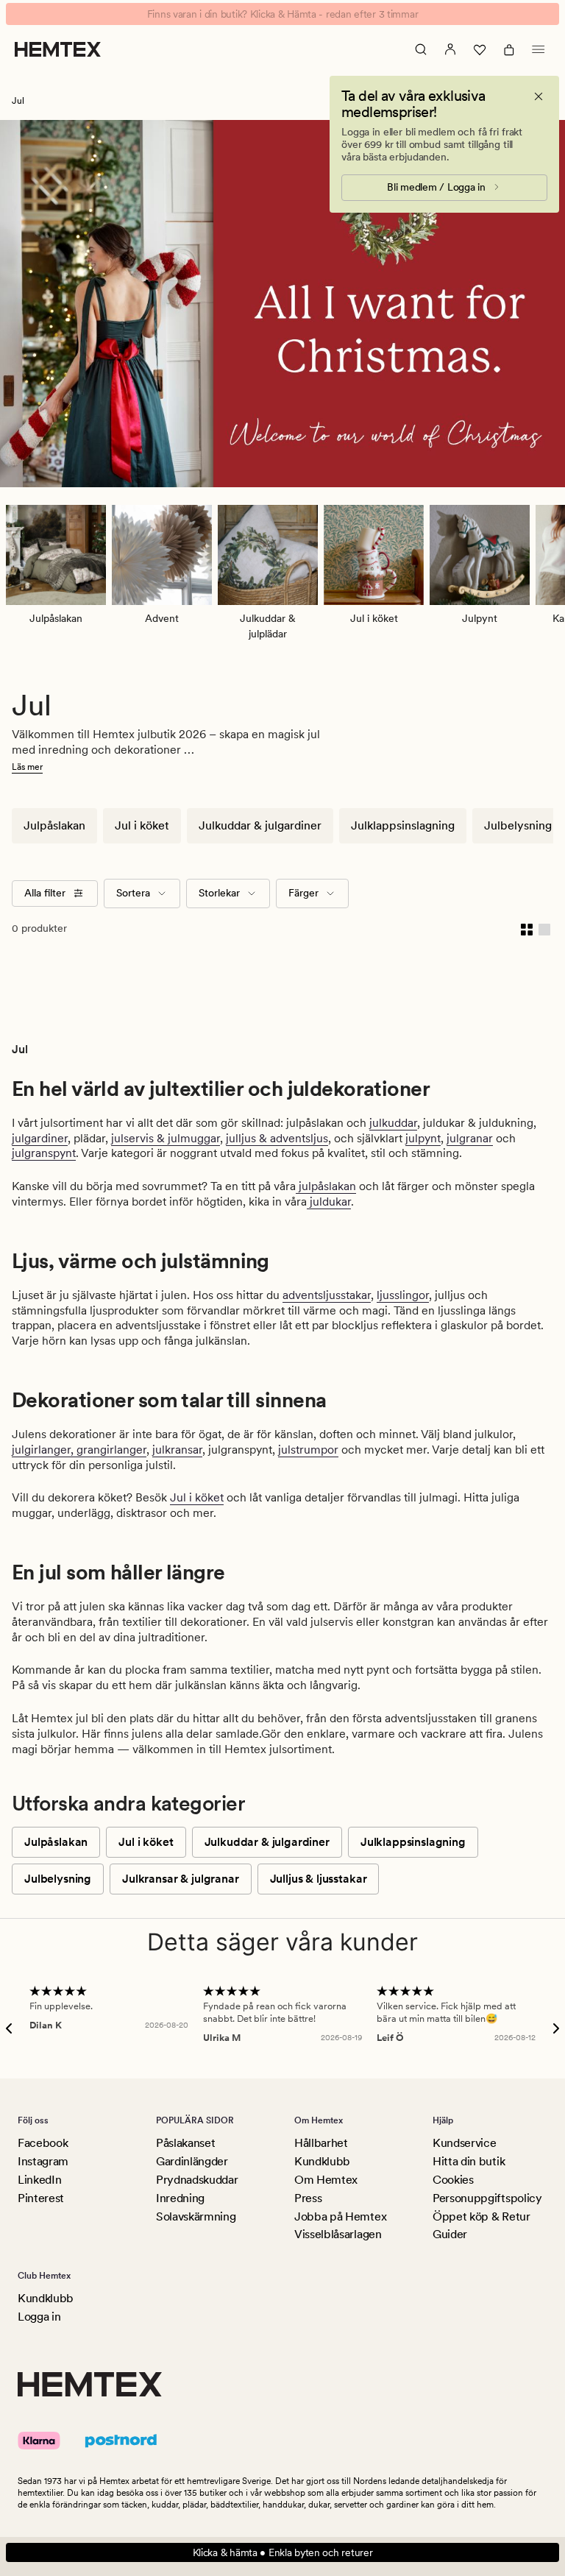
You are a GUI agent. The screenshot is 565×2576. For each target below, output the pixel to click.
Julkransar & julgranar (180, 1879)
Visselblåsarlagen (338, 2234)
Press (308, 2198)
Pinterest (41, 2198)
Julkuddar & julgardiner (260, 825)
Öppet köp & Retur (482, 2216)
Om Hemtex (326, 2180)
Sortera (133, 893)
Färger (303, 893)
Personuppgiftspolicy (487, 2198)
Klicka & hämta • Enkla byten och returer (283, 2552)
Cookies (453, 2180)
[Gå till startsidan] (58, 49)
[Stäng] (539, 96)
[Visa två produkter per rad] (527, 929)
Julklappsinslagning (403, 825)
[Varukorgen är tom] (509, 49)
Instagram (43, 2161)
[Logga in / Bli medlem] (450, 49)
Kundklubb (322, 2161)
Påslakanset (185, 2143)
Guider (450, 2234)
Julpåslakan (54, 825)
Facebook (43, 2143)
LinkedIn (39, 2180)
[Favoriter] (480, 49)
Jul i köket (142, 825)
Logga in (39, 2317)
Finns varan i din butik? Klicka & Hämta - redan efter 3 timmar (283, 14)
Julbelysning (518, 825)
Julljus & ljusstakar (319, 1879)
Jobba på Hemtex (340, 2216)
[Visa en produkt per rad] (544, 929)
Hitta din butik (469, 2161)
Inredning (180, 2198)
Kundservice (464, 2143)
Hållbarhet (321, 2143)
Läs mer (27, 767)
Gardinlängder (192, 2161)
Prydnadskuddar (197, 2180)
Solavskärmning (196, 2216)
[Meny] (539, 49)
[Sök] (421, 49)
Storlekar (219, 893)
